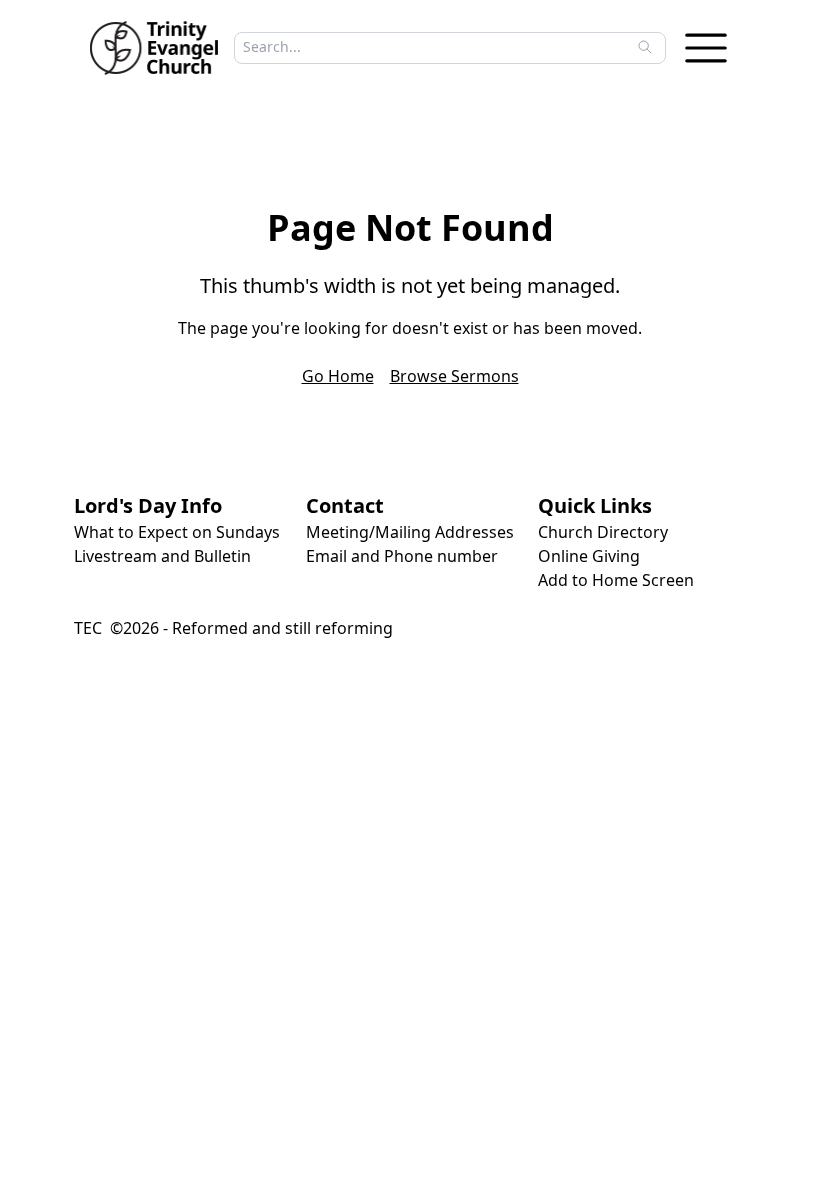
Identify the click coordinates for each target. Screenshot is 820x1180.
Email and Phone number (402, 556)
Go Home (338, 376)
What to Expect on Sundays (177, 532)
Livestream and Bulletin (162, 556)
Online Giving (589, 556)
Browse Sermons (454, 376)
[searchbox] (444, 47)
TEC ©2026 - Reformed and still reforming (233, 628)
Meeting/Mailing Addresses (410, 532)
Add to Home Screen (616, 580)
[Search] (645, 47)
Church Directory (603, 532)
